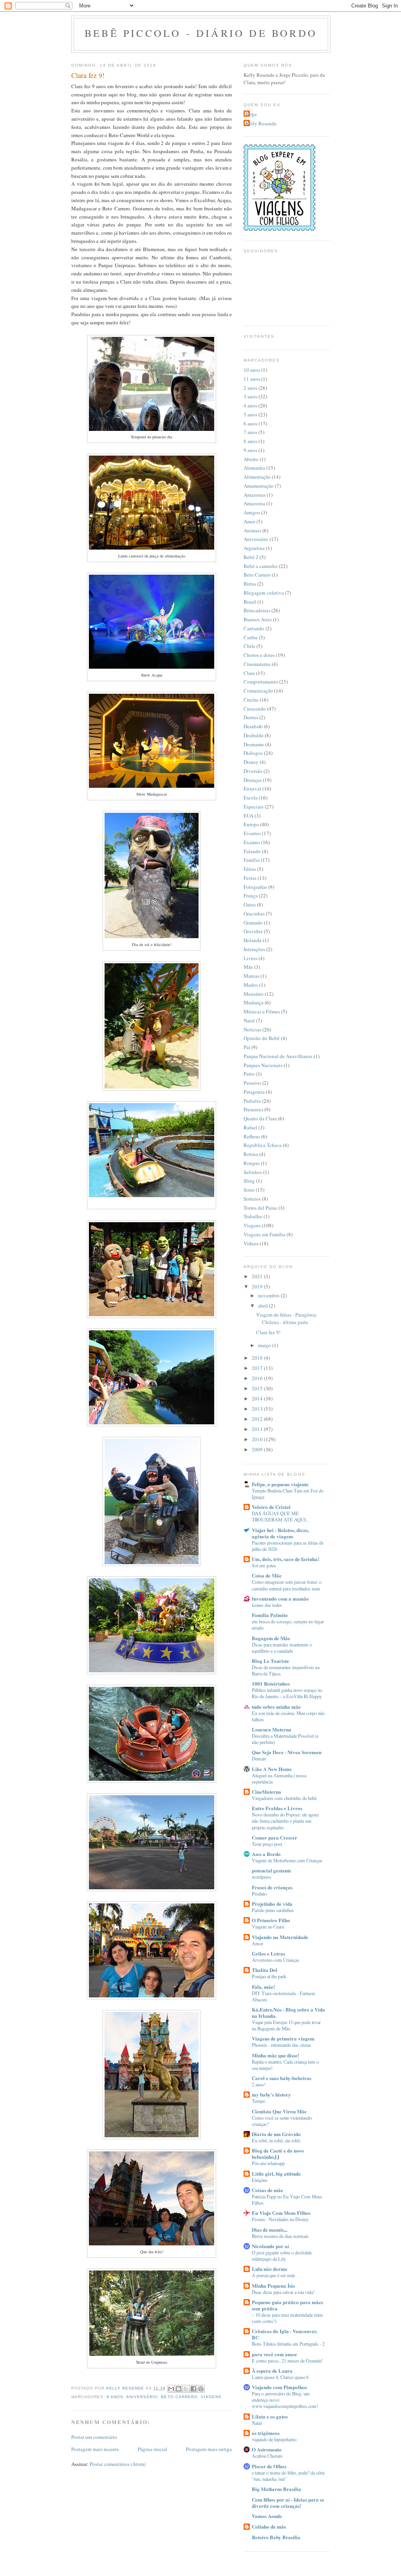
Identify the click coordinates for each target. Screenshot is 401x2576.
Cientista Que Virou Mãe (279, 2111)
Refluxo (252, 1136)
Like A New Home (272, 1769)
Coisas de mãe (267, 2190)
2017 (258, 1368)
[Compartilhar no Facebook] (193, 2389)
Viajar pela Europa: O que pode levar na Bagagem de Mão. (286, 2025)
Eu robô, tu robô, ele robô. (276, 2140)
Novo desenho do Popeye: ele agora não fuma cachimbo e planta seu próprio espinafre (285, 1821)
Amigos (252, 512)
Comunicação (258, 691)
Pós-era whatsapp (268, 2163)
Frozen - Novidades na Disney (280, 2219)
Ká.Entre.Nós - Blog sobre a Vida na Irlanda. (288, 2012)
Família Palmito (270, 1615)
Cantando (254, 628)
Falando (252, 851)
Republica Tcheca (263, 1145)
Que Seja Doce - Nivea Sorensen (287, 1752)
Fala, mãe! (263, 1987)
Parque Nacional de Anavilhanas (278, 1056)
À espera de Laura (272, 2371)
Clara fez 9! (268, 1332)
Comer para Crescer (275, 1837)
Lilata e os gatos (270, 2416)
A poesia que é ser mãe (273, 2275)
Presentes (253, 1109)
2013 (258, 1409)
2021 (258, 1276)
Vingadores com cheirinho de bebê (284, 1798)
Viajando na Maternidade (280, 1937)
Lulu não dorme (270, 2269)
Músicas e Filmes (262, 1011)
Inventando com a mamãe (280, 1598)
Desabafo (253, 726)
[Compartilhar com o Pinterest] (201, 2389)
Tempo (258, 2101)
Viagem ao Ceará (268, 1927)
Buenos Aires (258, 619)
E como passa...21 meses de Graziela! (287, 2361)
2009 (258, 1449)
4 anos (250, 405)
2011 (258, 1429)
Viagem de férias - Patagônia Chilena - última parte (286, 1319)
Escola (251, 798)
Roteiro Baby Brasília (276, 2537)
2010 (258, 1439)
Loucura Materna (272, 1729)
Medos (251, 985)
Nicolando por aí (270, 2246)
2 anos (250, 388)
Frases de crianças (272, 1887)
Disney (251, 762)
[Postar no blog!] (179, 2389)
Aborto (251, 459)
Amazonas (255, 495)
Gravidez (253, 931)
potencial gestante (272, 1870)
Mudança (254, 1002)
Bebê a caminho (261, 566)
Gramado (253, 923)
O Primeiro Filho (271, 1920)
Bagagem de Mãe (271, 1638)
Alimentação (257, 477)
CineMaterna (266, 1792)
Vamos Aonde (267, 2516)
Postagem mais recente (95, 2449)
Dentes (251, 717)
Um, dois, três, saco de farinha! (285, 1559)
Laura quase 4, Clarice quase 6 (280, 2377)
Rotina (251, 1154)
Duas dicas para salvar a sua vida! (283, 2292)
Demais (259, 1758)
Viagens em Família (265, 1234)
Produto (259, 1894)
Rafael (250, 1127)
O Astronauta (267, 2449)
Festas (250, 878)
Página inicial (153, 2449)
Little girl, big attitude (276, 2173)
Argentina (254, 548)
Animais (252, 530)
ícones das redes (267, 1605)
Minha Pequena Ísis (273, 2286)
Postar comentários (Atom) (118, 2464)
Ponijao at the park (269, 1976)
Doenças (253, 780)
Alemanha (254, 468)
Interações (254, 949)
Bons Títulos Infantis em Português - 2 (288, 2344)
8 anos (250, 441)
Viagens (211, 2397)
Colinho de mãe (269, 2526)
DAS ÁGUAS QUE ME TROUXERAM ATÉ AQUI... (281, 1516)
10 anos (252, 370)
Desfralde (254, 735)
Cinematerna (257, 664)
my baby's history (271, 2094)
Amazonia (254, 503)
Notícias (252, 1029)
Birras (250, 584)
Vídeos (251, 1243)
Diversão (253, 771)
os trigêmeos (266, 2433)
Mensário (254, 994)
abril (264, 1306)
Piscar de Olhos (269, 2466)
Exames (252, 842)
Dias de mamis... (270, 2230)
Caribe (251, 637)
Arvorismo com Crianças (275, 1960)
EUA (248, 816)
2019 (258, 1286)
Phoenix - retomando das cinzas (281, 2045)
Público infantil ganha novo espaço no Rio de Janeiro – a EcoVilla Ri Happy (287, 1693)
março (265, 1345)
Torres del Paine (260, 1208)
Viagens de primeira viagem (283, 2038)
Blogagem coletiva (264, 593)
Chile (249, 646)
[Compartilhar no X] (186, 2389)
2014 (258, 1398)
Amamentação (259, 486)
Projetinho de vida (272, 1904)
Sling (249, 1181)
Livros (250, 958)
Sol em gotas (264, 1565)
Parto (249, 1074)
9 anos (115, 2397)
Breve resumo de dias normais (280, 2236)
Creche (251, 700)
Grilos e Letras (268, 1953)
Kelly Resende (261, 123)
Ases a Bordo (266, 1854)
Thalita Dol (265, 1970)
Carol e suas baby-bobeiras (282, 2078)
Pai (247, 1047)
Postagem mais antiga (209, 2449)
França (251, 895)
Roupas (252, 1163)
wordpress (262, 1877)
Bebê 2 (251, 557)
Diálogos (253, 753)
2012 (258, 1419)
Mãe (248, 967)
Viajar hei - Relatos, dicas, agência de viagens (280, 1533)
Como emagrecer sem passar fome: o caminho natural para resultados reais (287, 1585)
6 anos (250, 423)
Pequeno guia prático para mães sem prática (287, 2305)
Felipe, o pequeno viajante (280, 1484)
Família (252, 860)
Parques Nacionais (263, 1065)
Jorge (251, 114)
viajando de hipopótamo (274, 2439)
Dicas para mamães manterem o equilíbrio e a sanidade (282, 1648)
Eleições (260, 2180)
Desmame (254, 744)
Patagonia (254, 1092)
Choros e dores (259, 655)
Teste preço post (267, 1844)
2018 (258, 1358)
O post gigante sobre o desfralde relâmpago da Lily (282, 2256)
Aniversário (142, 2397)
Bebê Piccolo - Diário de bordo (201, 33)
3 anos (250, 396)
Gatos (250, 904)
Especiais (254, 807)
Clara (249, 673)
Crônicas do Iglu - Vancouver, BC (284, 2334)
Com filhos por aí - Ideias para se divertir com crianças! (288, 2503)
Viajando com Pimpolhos (279, 2387)
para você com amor (275, 2354)
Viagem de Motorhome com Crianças (287, 1860)
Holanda (253, 940)
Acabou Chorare (267, 2456)
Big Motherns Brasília (276, 2489)
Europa (251, 824)
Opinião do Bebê (262, 1038)
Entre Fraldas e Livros (277, 1808)
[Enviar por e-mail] (171, 2389)
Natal (249, 1020)
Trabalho (253, 1216)
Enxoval (252, 789)
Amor (249, 521)
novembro (269, 1295)
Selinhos (253, 1172)
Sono (249, 1190)
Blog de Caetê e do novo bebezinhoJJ (278, 2154)
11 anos (252, 379)
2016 (258, 1378)
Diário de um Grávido (276, 2134)
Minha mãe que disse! (275, 2055)
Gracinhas (254, 914)
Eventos (252, 833)
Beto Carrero (179, 2397)
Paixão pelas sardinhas (273, 1910)
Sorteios (252, 1199)
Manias (251, 976)
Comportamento (261, 682)
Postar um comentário (94, 2437)
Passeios (252, 1083)
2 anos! (259, 2084)
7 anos (250, 432)
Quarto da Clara (260, 1118)
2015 (258, 1388)
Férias (250, 869)
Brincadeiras (257, 610)
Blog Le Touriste (270, 1661)
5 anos (250, 414)
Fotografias (255, 887)
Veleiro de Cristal (271, 1507)
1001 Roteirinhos (271, 1683)
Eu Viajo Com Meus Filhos (281, 2213)
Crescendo (255, 709)
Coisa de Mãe (267, 1575)
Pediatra (252, 1101)
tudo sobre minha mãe (276, 1707)
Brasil (250, 602)
